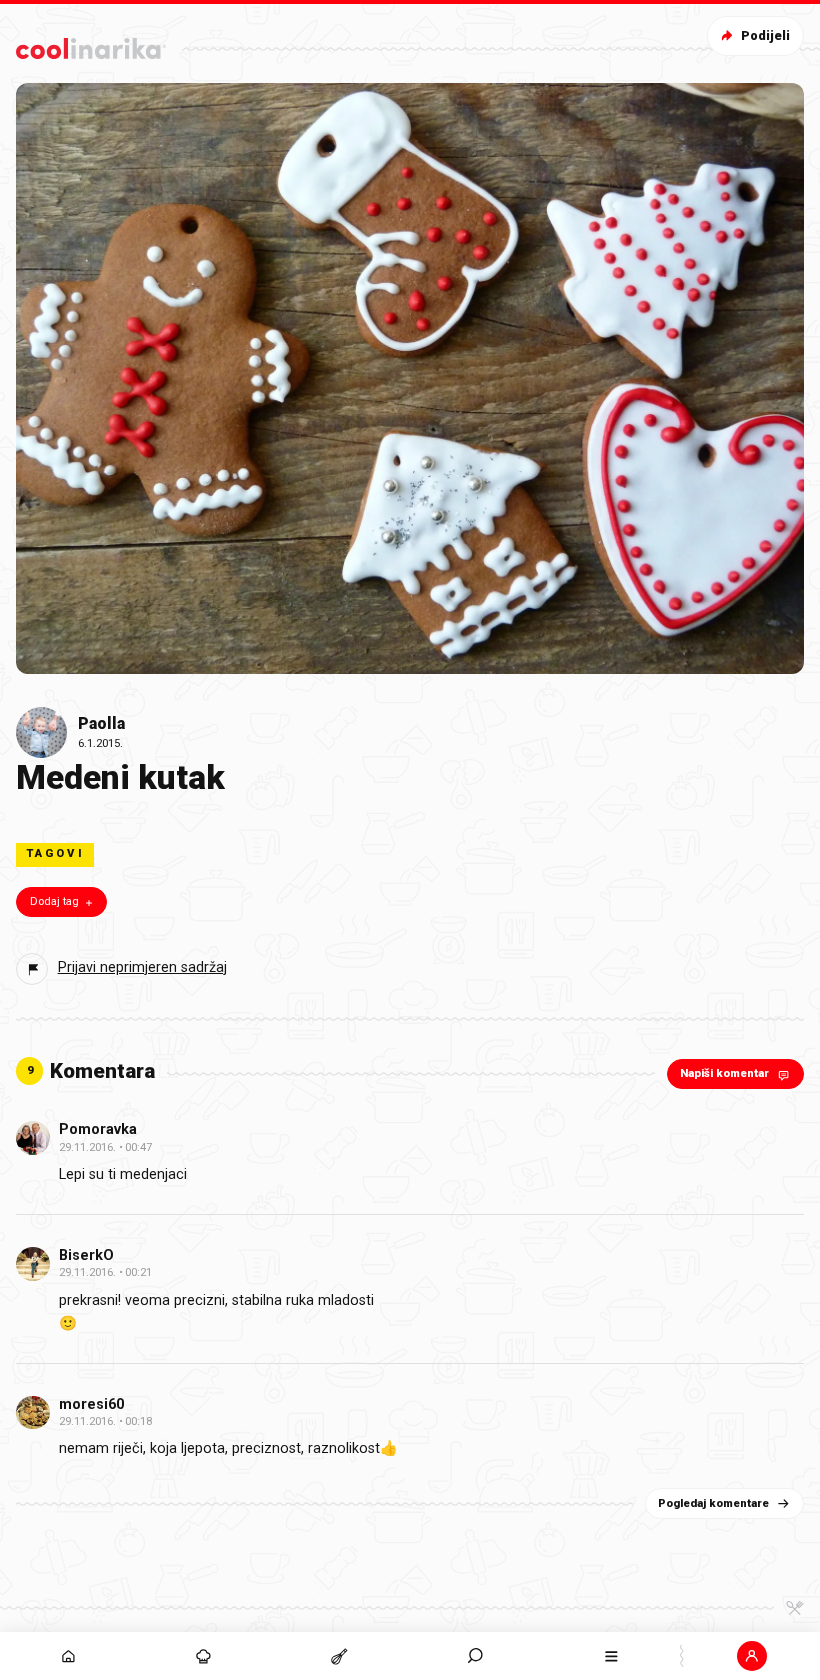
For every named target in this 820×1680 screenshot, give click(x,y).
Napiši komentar (724, 1073)
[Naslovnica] (68, 1656)
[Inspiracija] (204, 1656)
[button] (476, 1656)
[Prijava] (752, 1656)
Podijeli (765, 35)
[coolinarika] (91, 44)
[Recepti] (340, 1656)
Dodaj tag (54, 901)
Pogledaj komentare (713, 1503)
